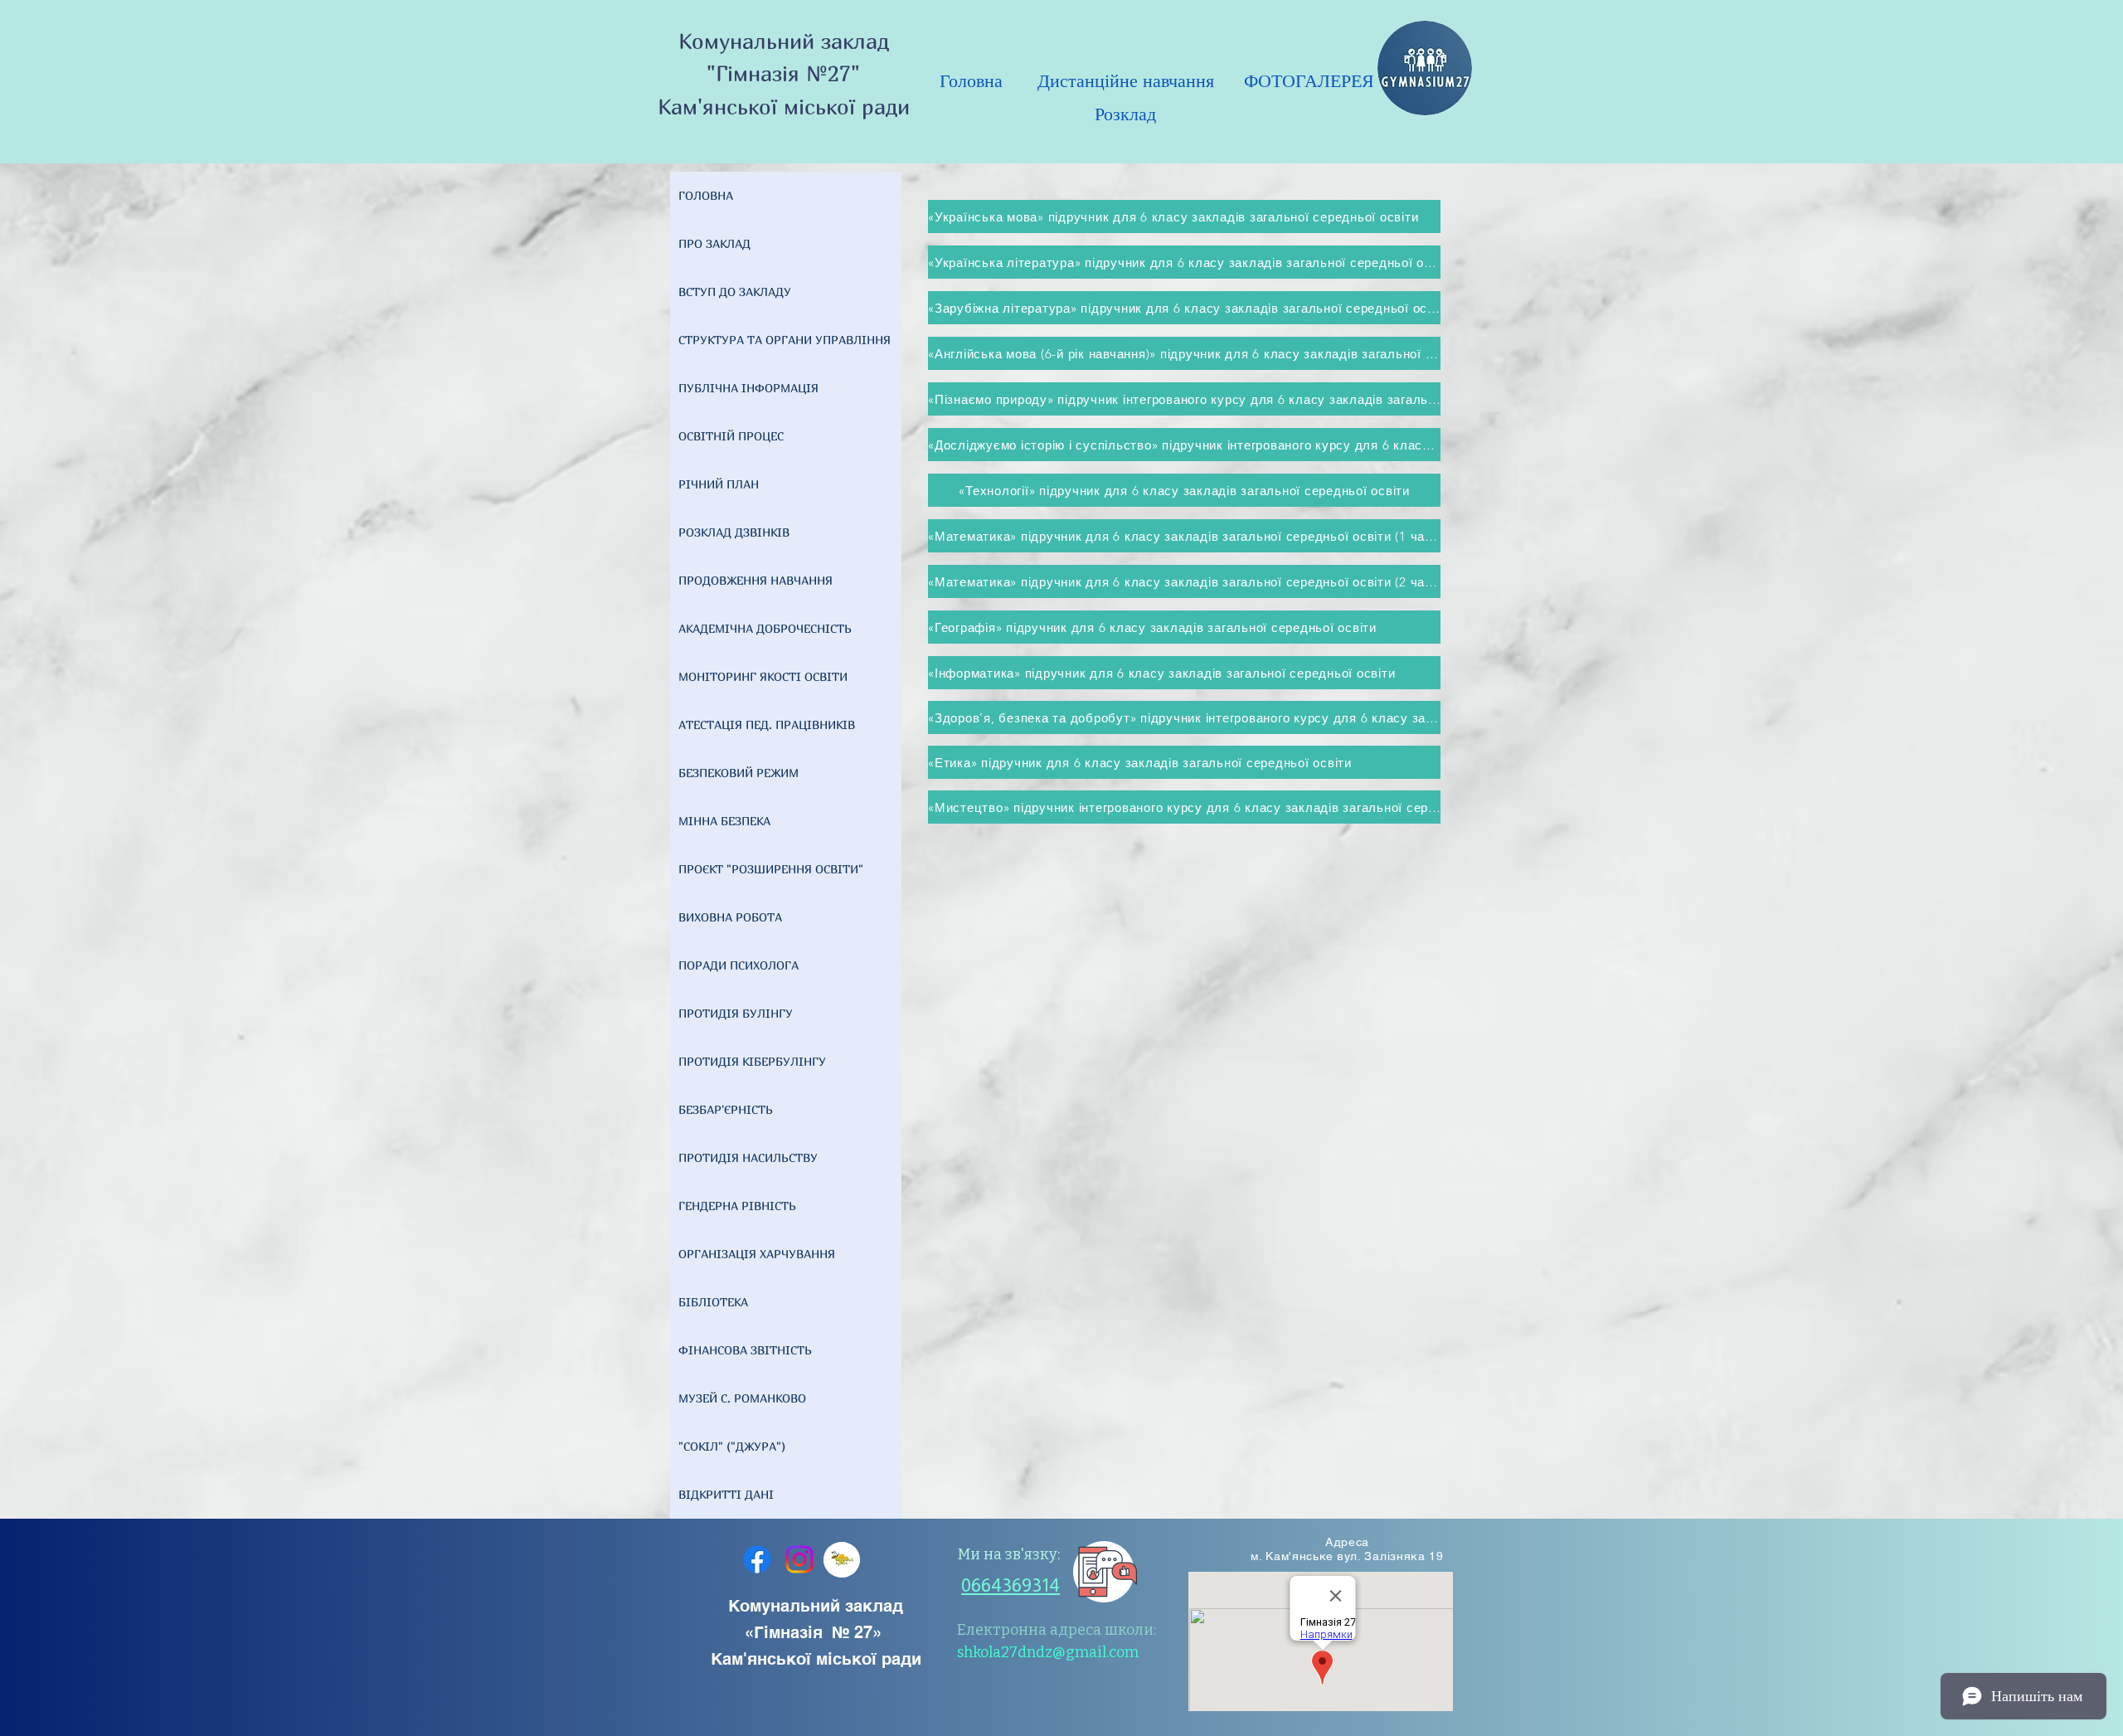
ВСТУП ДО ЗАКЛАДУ (735, 292)
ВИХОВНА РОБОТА (730, 917)
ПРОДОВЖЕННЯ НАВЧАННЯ (755, 580)
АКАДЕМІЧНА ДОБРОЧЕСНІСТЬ (765, 628)
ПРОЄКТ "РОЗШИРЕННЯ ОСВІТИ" (771, 869)
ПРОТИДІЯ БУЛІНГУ (736, 1013)
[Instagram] (799, 1559)
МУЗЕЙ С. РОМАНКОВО (742, 1398)
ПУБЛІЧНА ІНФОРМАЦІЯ (748, 388)
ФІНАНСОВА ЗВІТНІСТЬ (745, 1350)
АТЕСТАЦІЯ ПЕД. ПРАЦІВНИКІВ (767, 725)
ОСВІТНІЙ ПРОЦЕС (731, 436)
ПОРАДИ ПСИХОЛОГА (738, 965)
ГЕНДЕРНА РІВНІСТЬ (737, 1206)
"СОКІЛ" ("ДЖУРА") (732, 1446)
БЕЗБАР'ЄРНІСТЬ (726, 1109)
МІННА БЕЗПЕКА (724, 821)
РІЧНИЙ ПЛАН (719, 484)
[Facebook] (757, 1559)
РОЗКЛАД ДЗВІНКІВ (734, 532)
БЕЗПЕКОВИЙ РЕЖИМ (738, 773)
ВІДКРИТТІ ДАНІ (726, 1494)
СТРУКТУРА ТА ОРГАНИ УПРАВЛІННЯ (785, 340)
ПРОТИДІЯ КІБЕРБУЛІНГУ (752, 1061)
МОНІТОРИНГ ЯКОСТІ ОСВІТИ (763, 676)
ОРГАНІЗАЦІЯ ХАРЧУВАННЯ (757, 1254)
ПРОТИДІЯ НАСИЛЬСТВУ (748, 1157)
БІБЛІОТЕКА (713, 1302)
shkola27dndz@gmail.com (1048, 1652)
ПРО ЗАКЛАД (714, 243)
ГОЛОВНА (706, 195)
